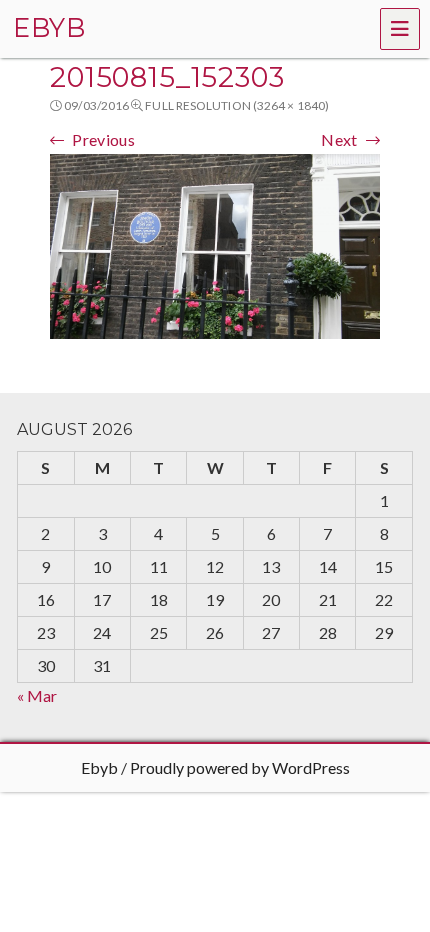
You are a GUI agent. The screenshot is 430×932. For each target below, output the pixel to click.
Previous (103, 139)
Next (339, 139)
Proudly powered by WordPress (240, 767)
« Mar (37, 695)
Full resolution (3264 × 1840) (237, 105)
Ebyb (99, 767)
